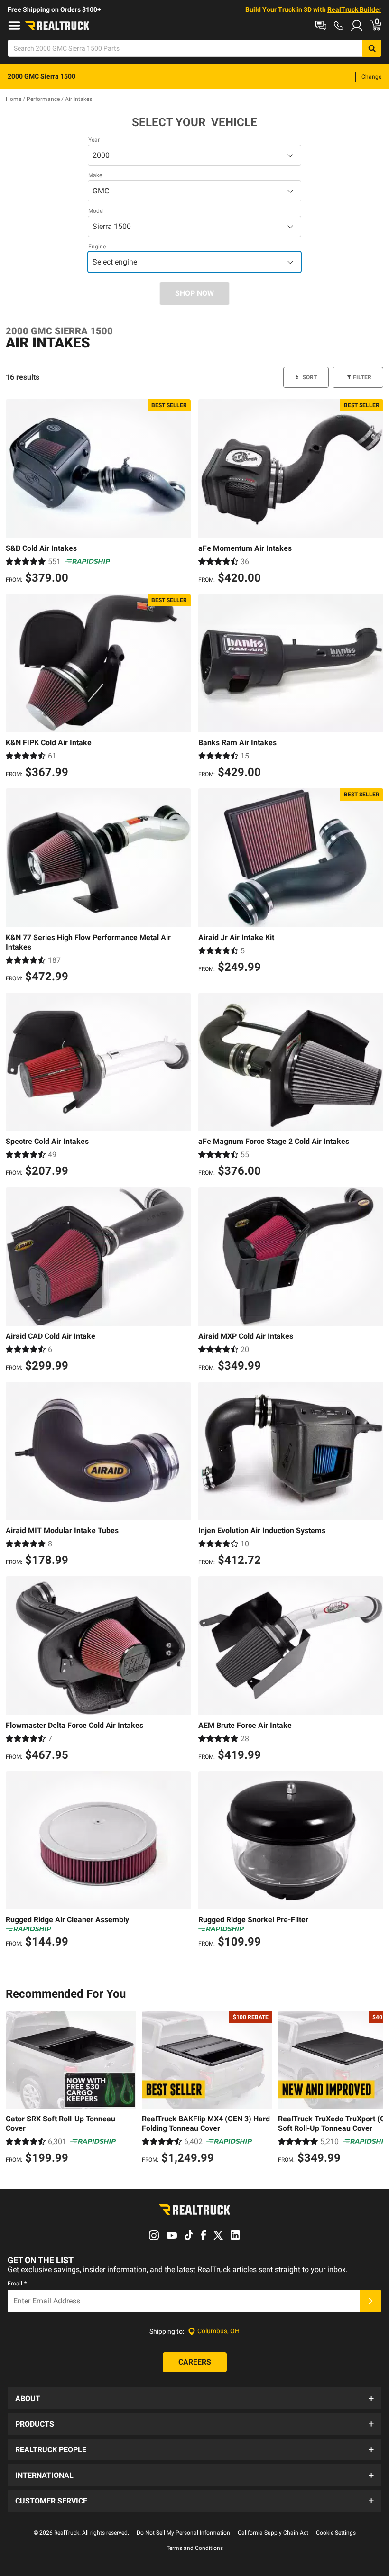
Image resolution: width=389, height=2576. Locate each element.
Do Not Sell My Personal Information (183, 2533)
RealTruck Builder (354, 9)
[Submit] (370, 2301)
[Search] (372, 48)
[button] (194, 2398)
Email (17, 2284)
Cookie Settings (336, 2533)
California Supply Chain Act (273, 2533)
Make (95, 175)
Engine (97, 247)
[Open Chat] (321, 26)
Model (96, 211)
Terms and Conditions (195, 2548)
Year (94, 140)
